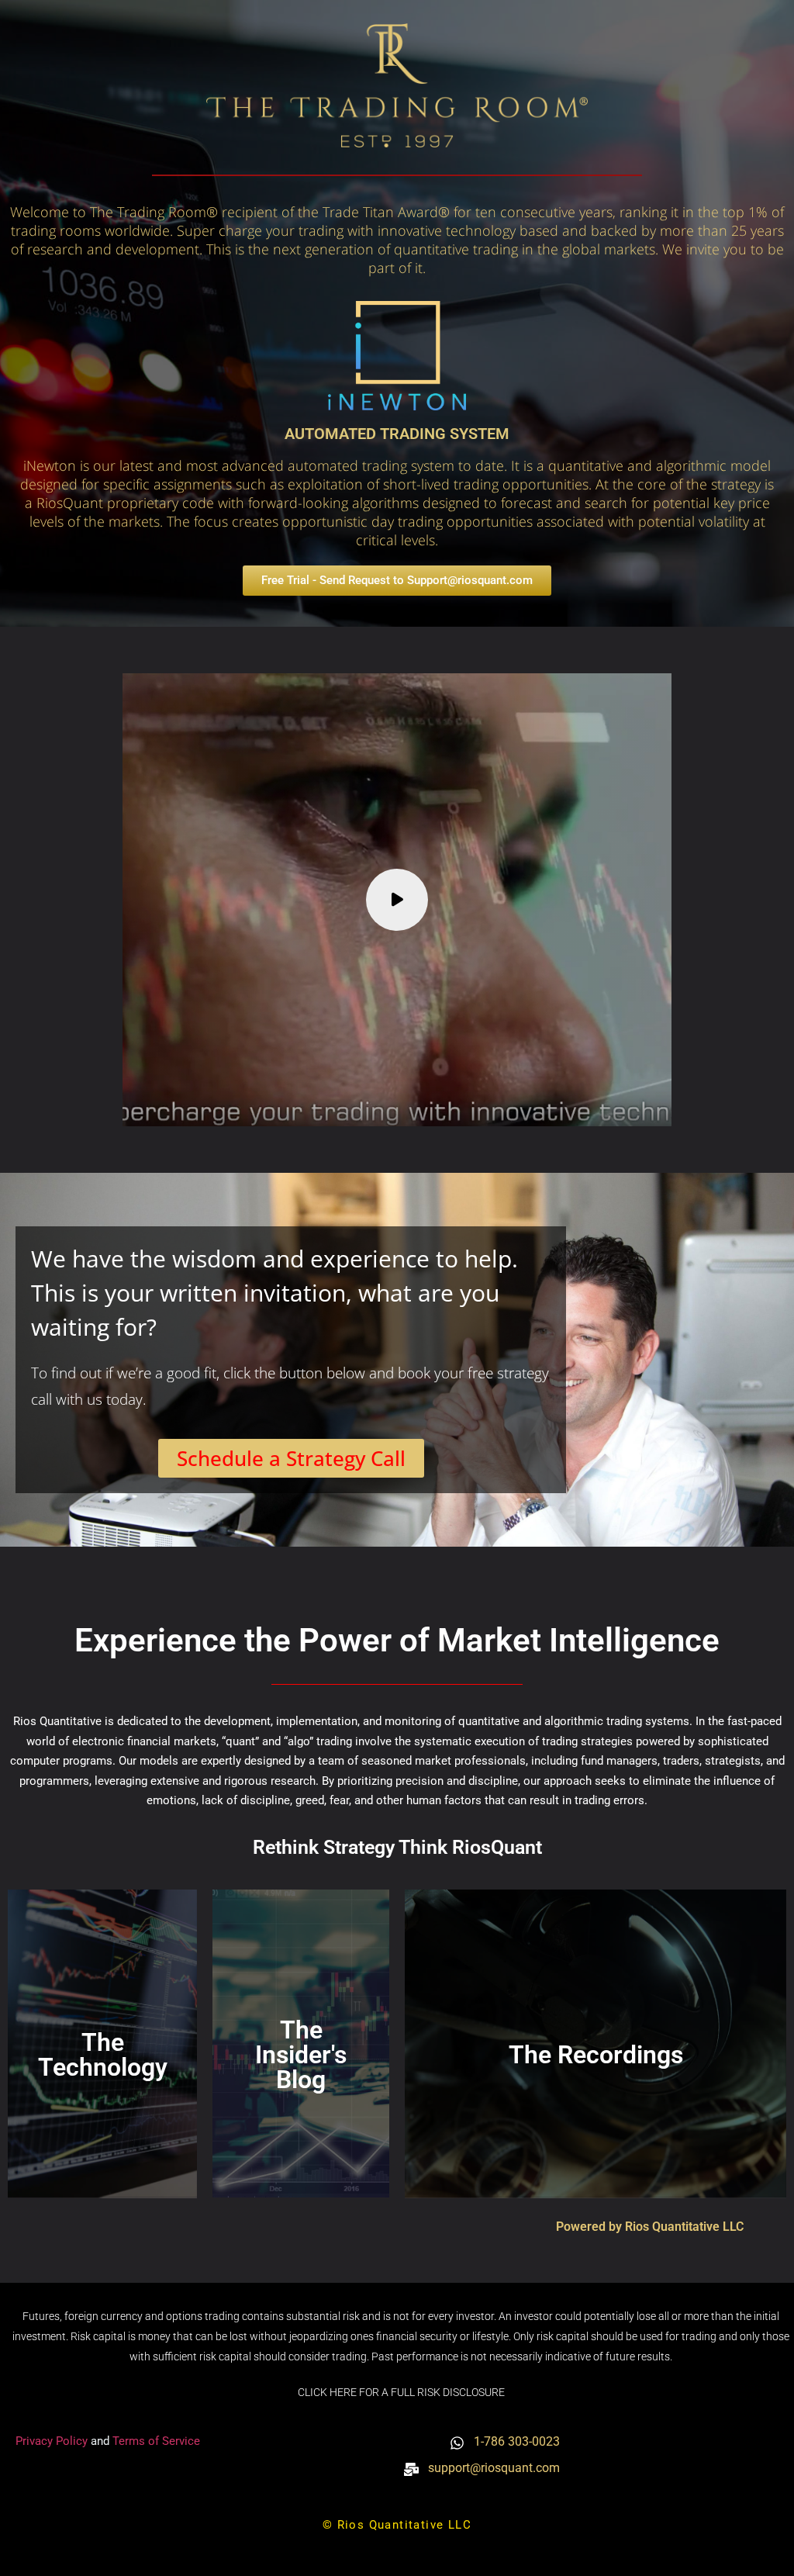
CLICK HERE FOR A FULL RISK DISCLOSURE (401, 2392)
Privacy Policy (53, 2441)
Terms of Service (156, 2441)
